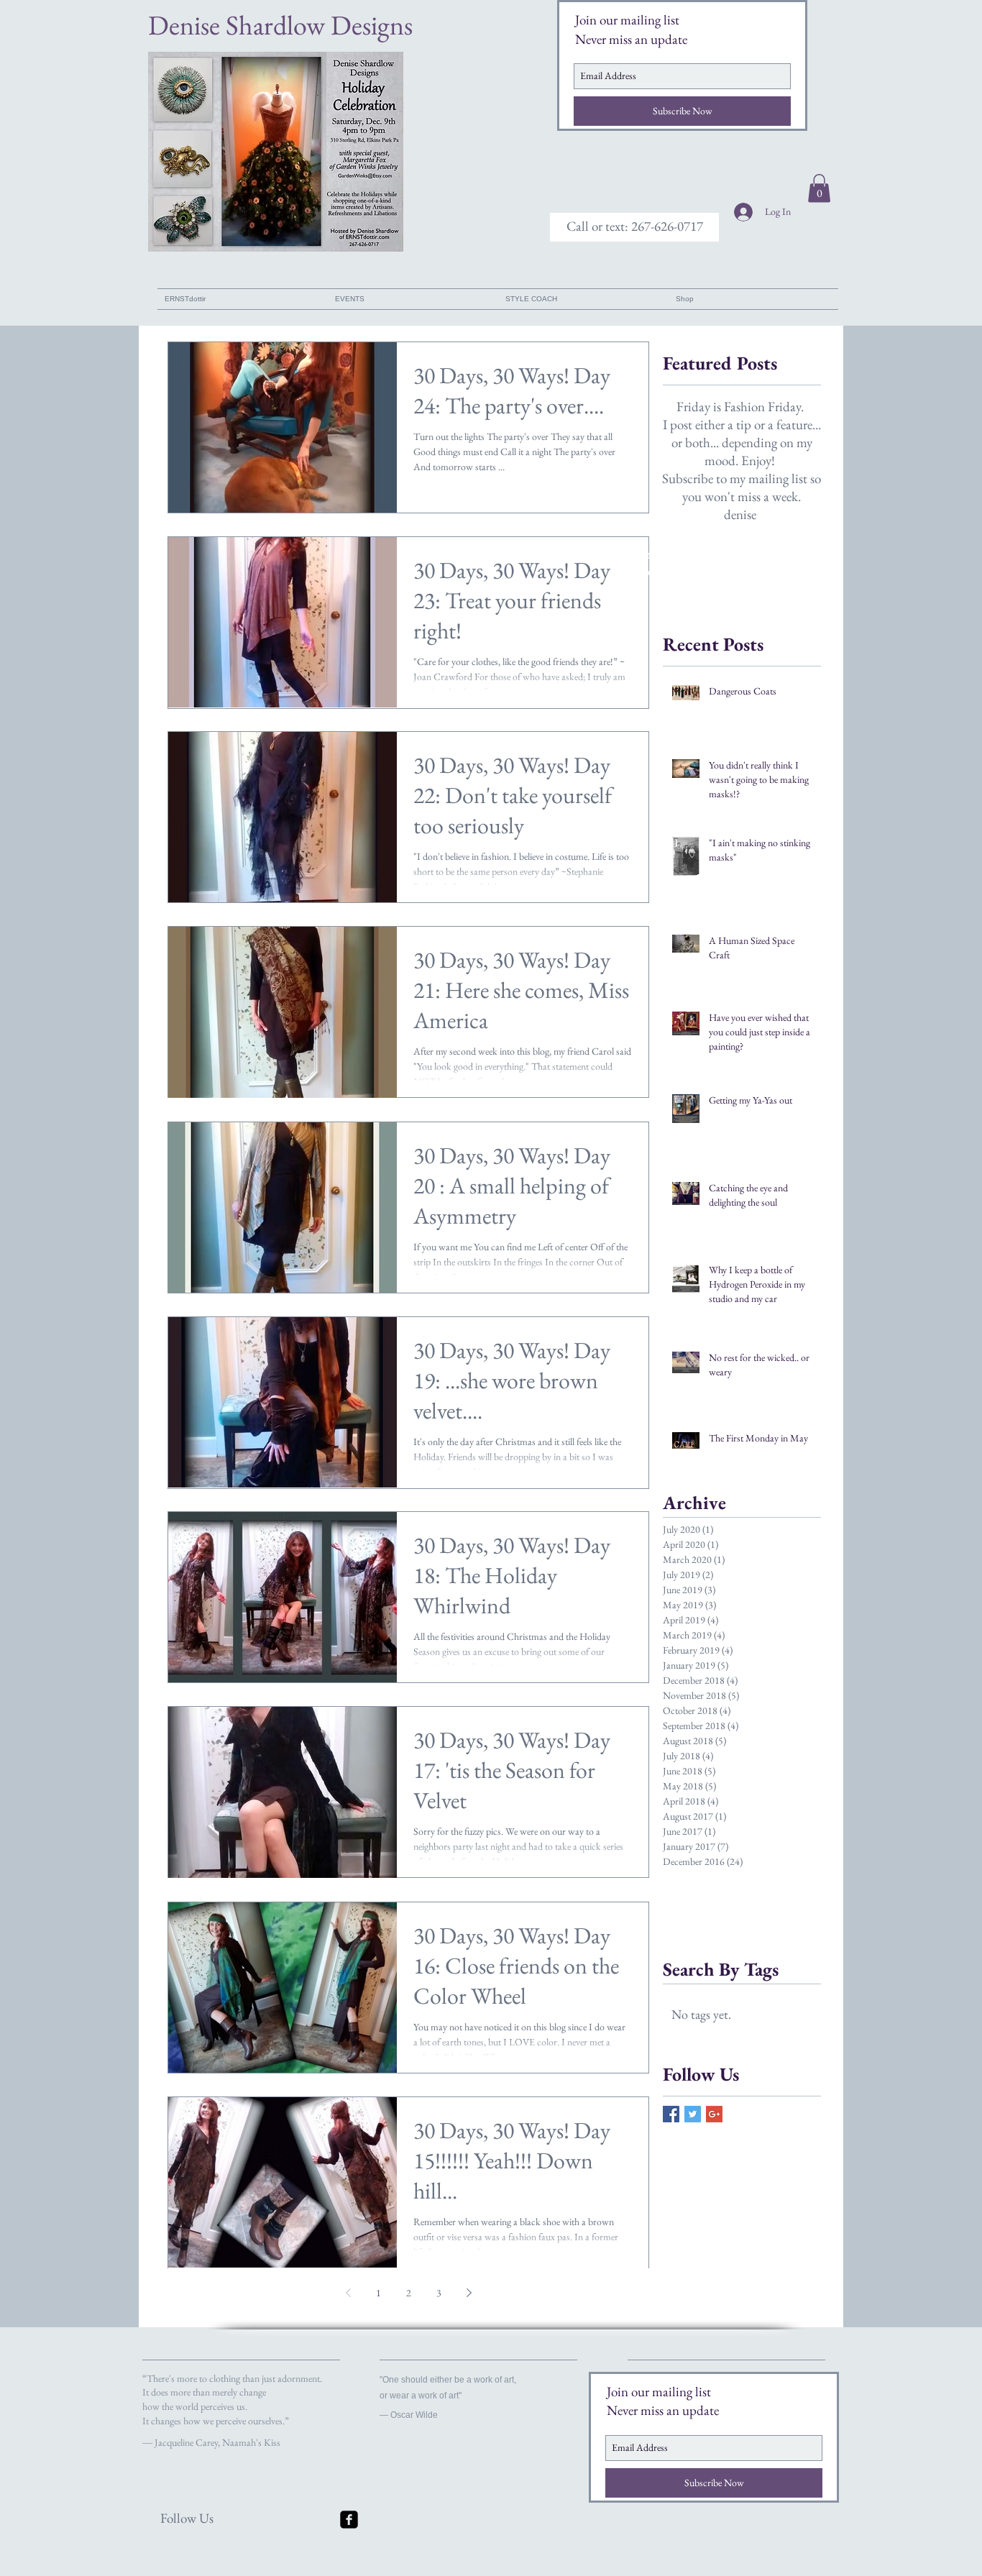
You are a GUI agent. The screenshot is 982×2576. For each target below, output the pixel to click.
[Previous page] (348, 2293)
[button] (634, 227)
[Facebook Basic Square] (671, 2114)
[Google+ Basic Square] (714, 2114)
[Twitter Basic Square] (693, 2114)
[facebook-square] (349, 2520)
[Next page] (469, 2293)
